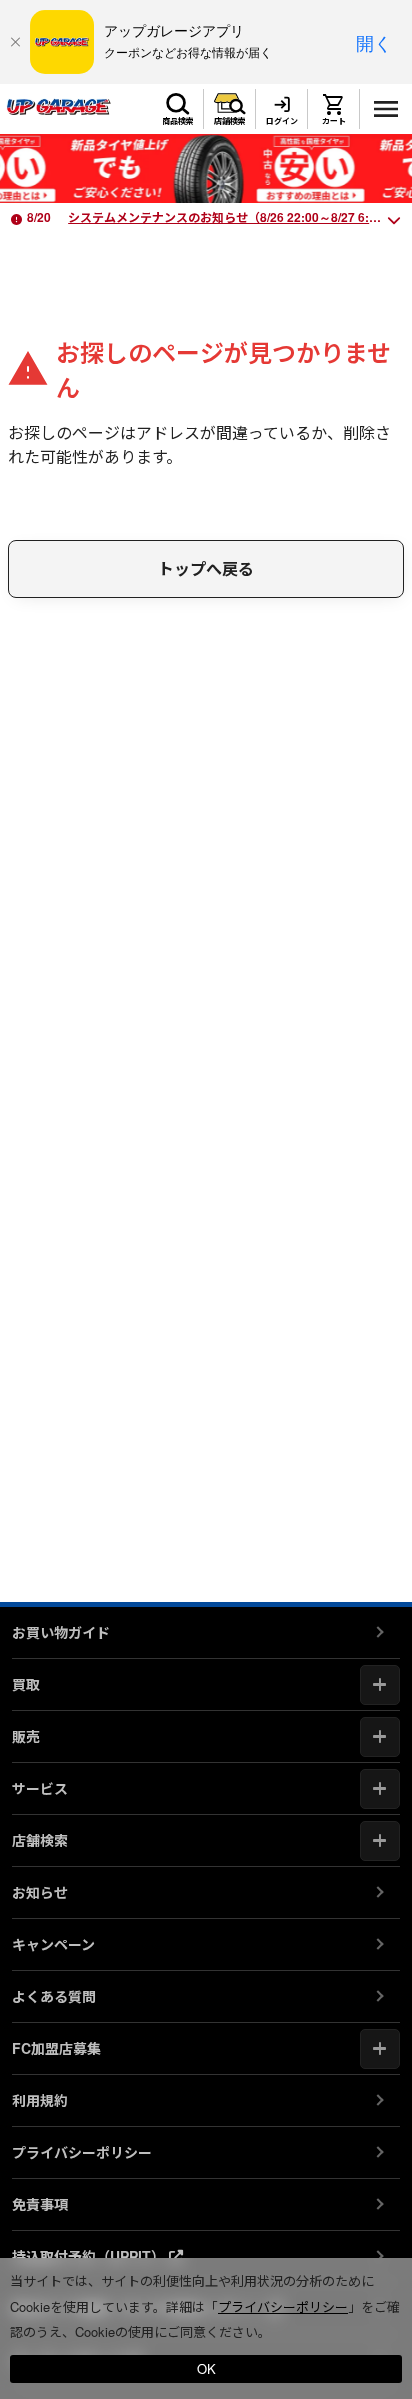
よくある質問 (54, 1996)
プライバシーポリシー (82, 2152)
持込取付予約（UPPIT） (90, 2256)
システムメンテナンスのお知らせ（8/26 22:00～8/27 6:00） (231, 217)
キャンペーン (53, 1944)
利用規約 (40, 2100)
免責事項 (40, 2204)
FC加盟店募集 (56, 2048)
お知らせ (40, 1892)
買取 (26, 1684)
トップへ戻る (206, 568)
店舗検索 (230, 120)
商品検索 (178, 120)
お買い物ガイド (61, 1632)
